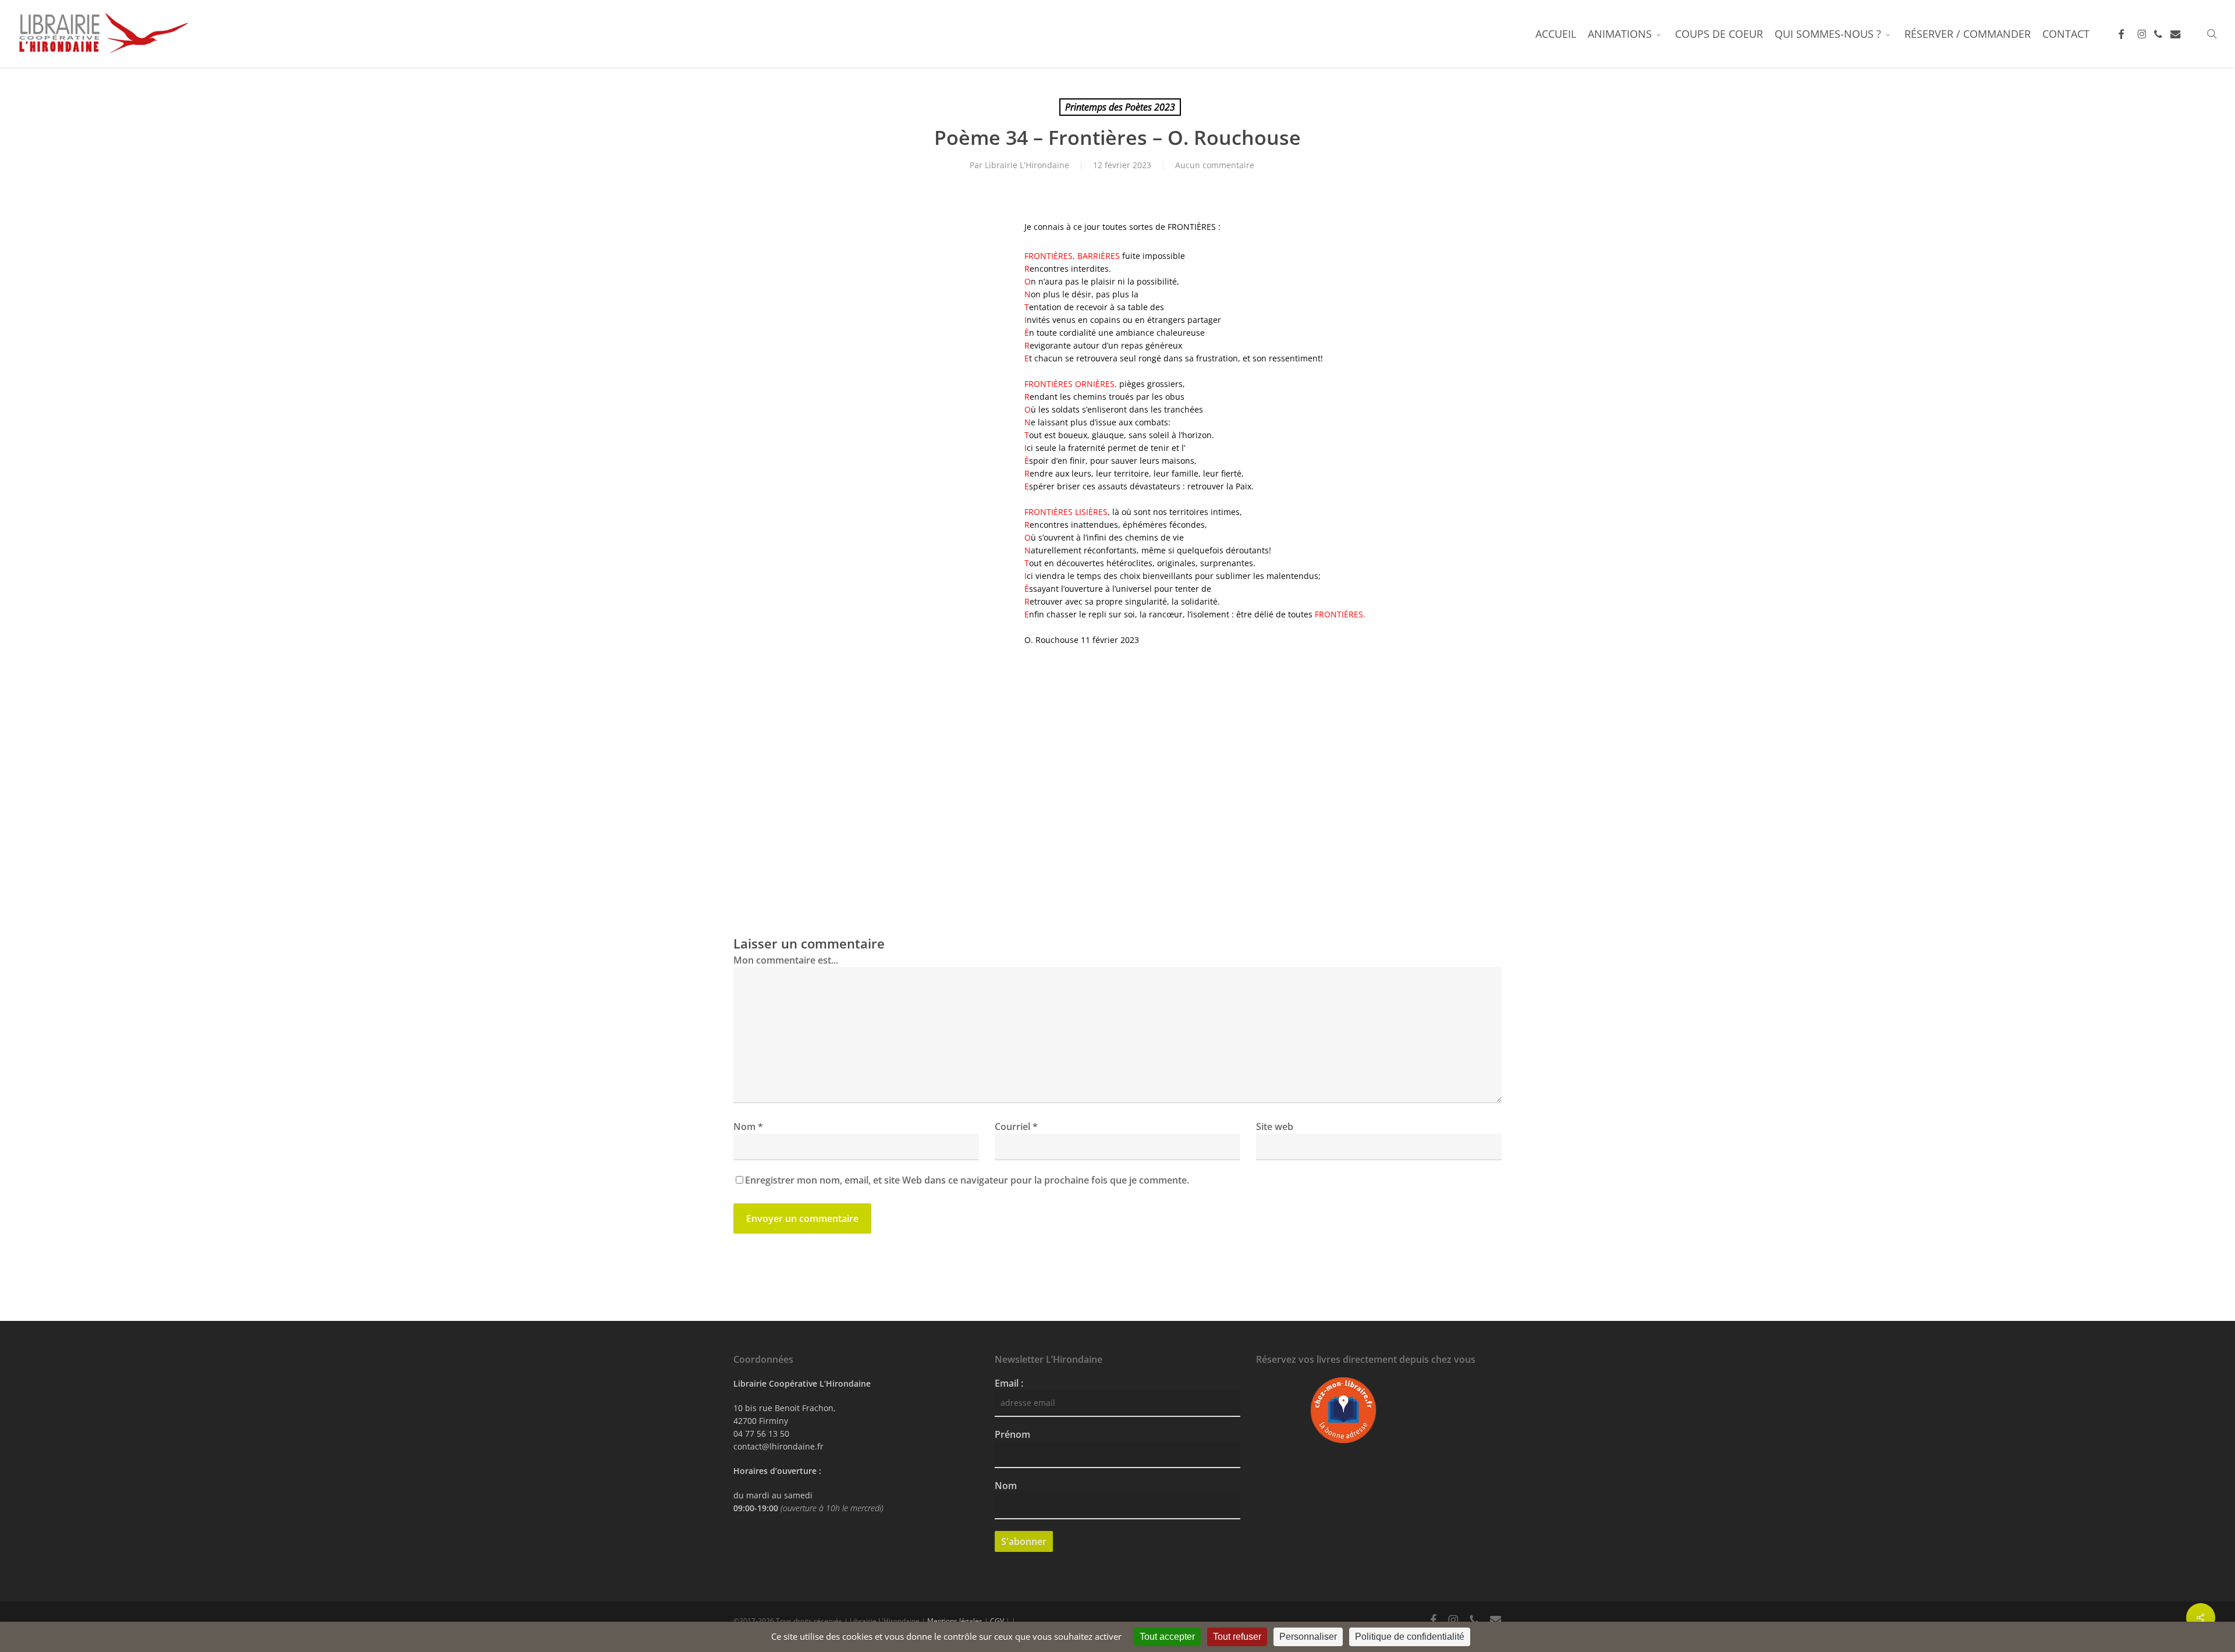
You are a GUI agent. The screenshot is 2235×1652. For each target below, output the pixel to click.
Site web (1275, 1127)
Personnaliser (1308, 1637)
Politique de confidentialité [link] (1410, 1637)
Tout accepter (1167, 1637)
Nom (748, 1127)
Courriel (1016, 1127)
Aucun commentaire (1215, 165)
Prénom (1012, 1434)
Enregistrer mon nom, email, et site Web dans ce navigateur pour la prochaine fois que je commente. (967, 1180)
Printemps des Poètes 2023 (1120, 107)
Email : (1009, 1383)
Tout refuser (1237, 1637)
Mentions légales (955, 1621)
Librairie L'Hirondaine (1027, 165)
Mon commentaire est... (786, 960)
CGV (997, 1621)
